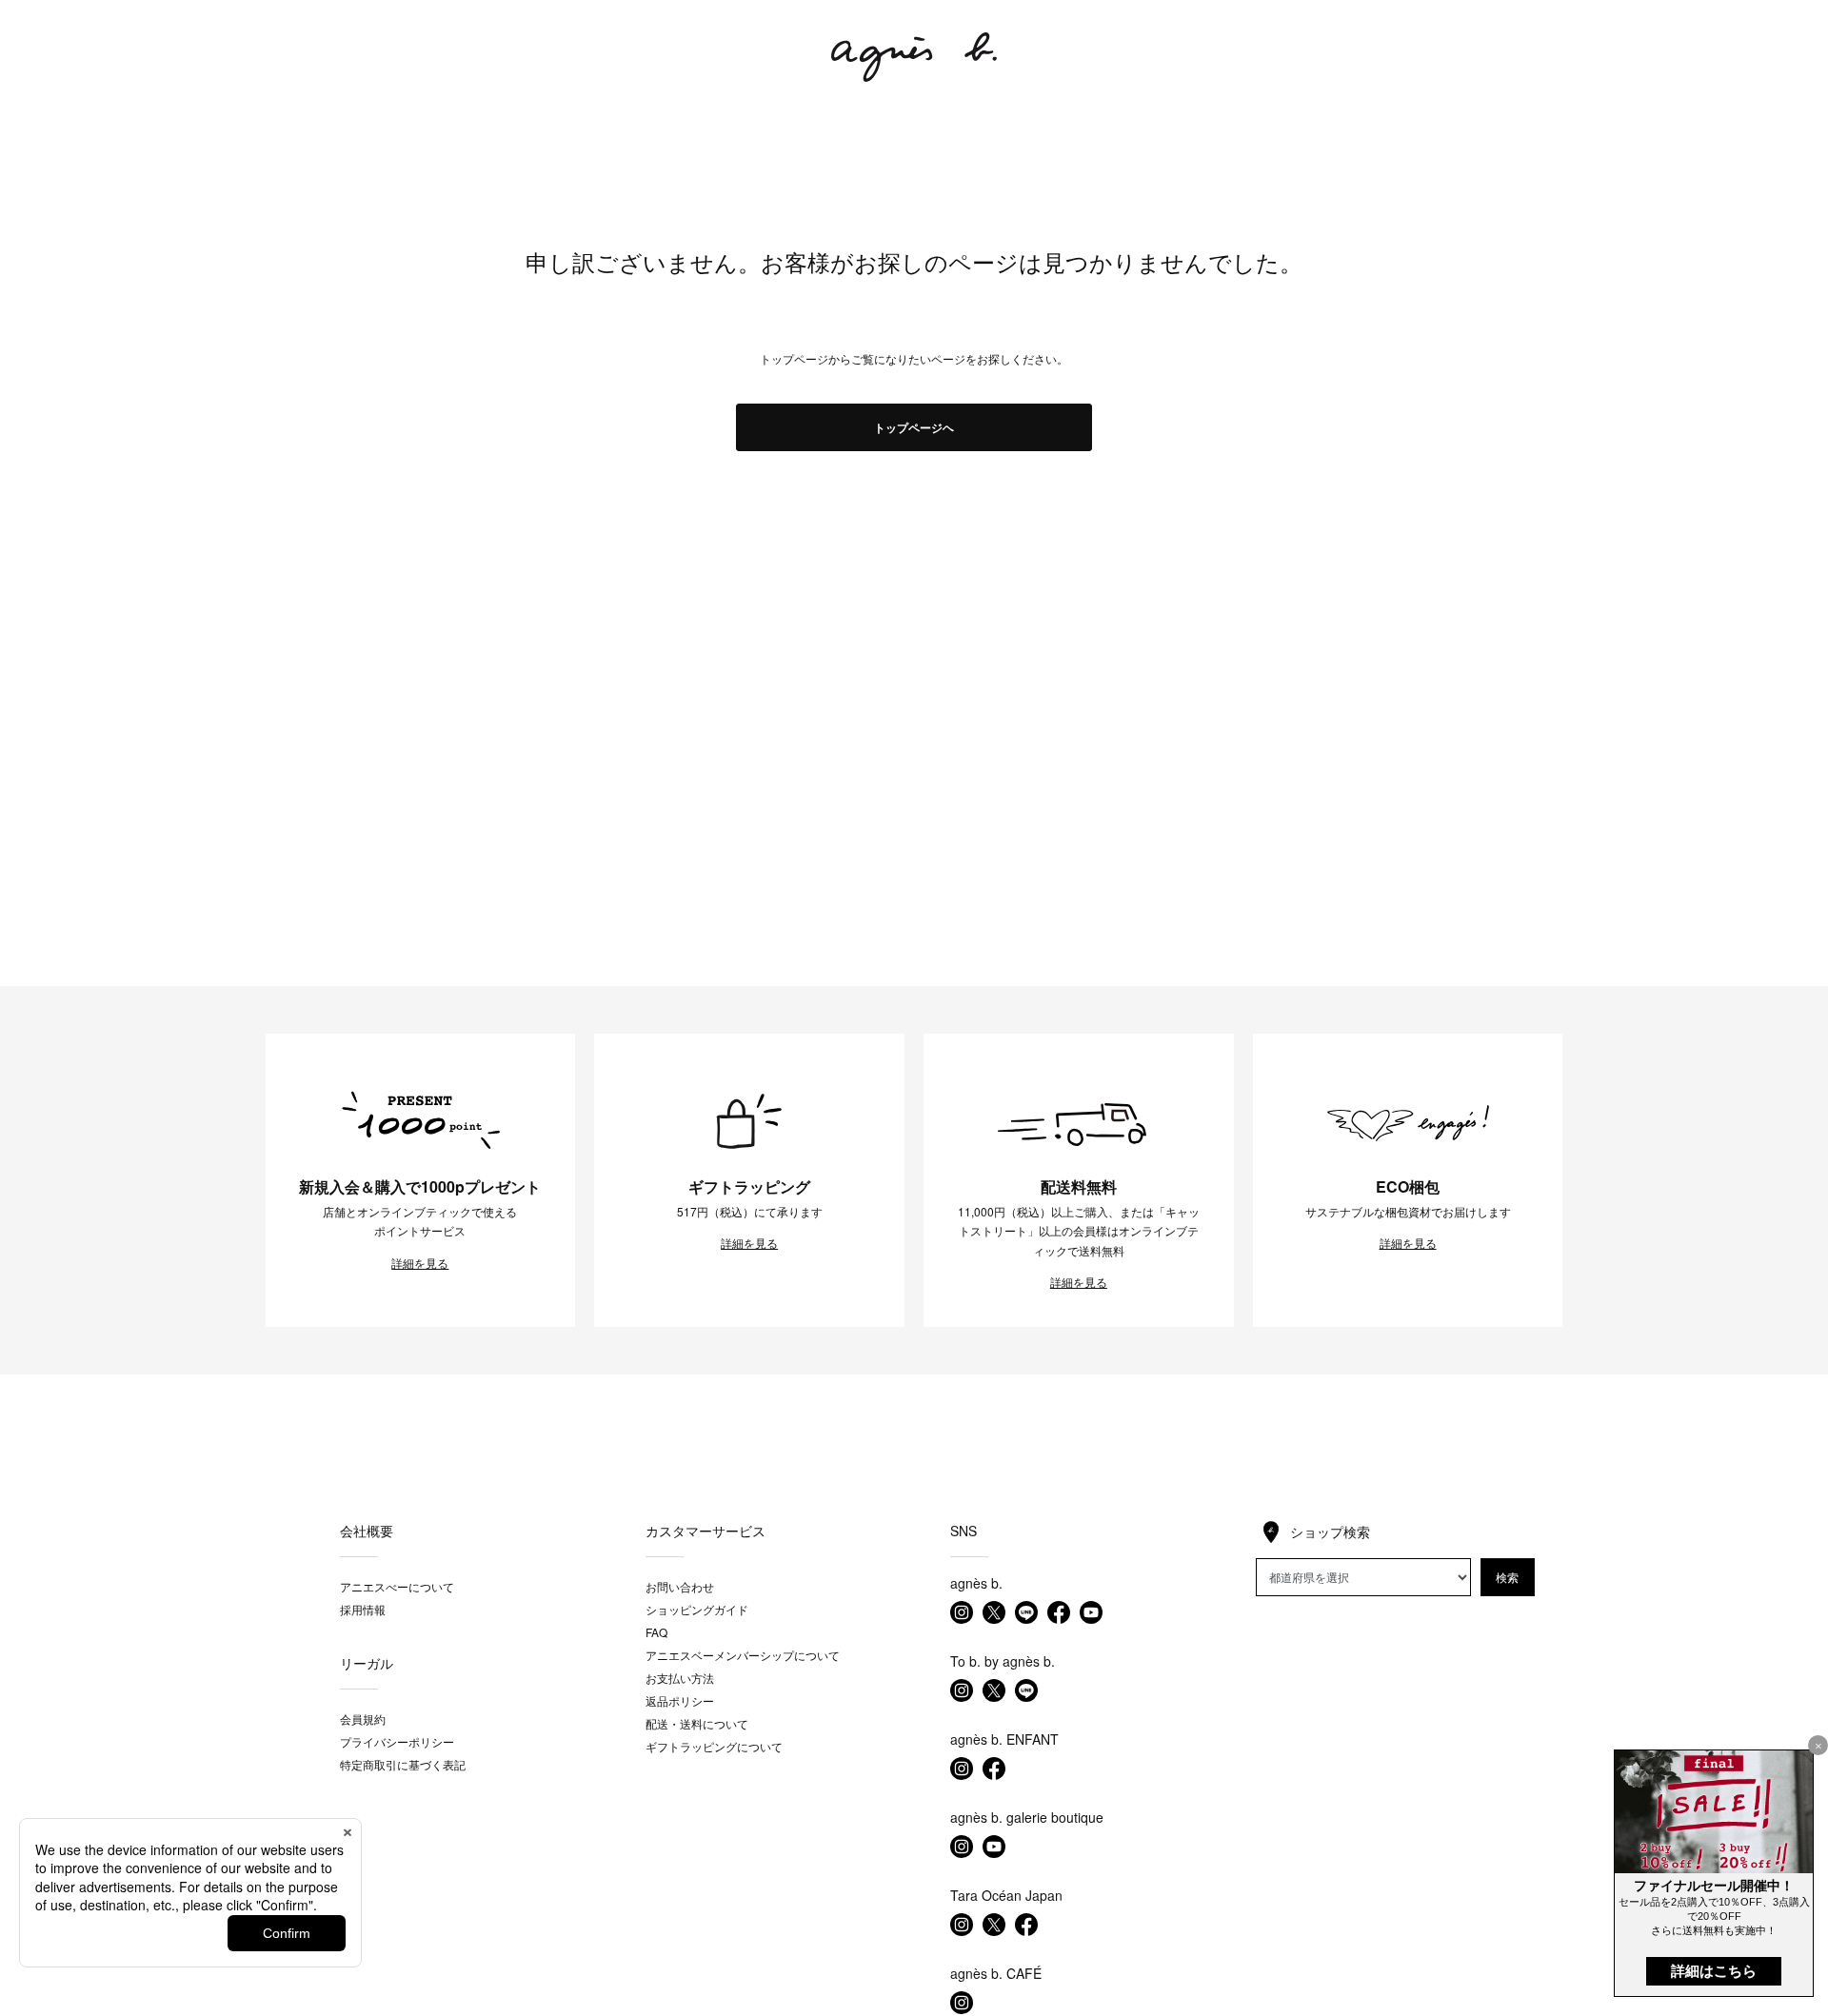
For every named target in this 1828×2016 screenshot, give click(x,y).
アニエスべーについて (397, 1586)
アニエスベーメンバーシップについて (743, 1655)
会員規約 (363, 1719)
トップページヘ (914, 427)
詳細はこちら (1714, 1971)
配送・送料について (697, 1723)
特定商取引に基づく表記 (403, 1764)
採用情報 (363, 1609)
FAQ (656, 1632)
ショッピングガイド (697, 1609)
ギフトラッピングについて (714, 1746)
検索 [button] (1507, 1577)
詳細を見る (420, 1263)
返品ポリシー (680, 1700)
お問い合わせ (680, 1586)
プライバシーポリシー (397, 1741)
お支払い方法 (680, 1678)
